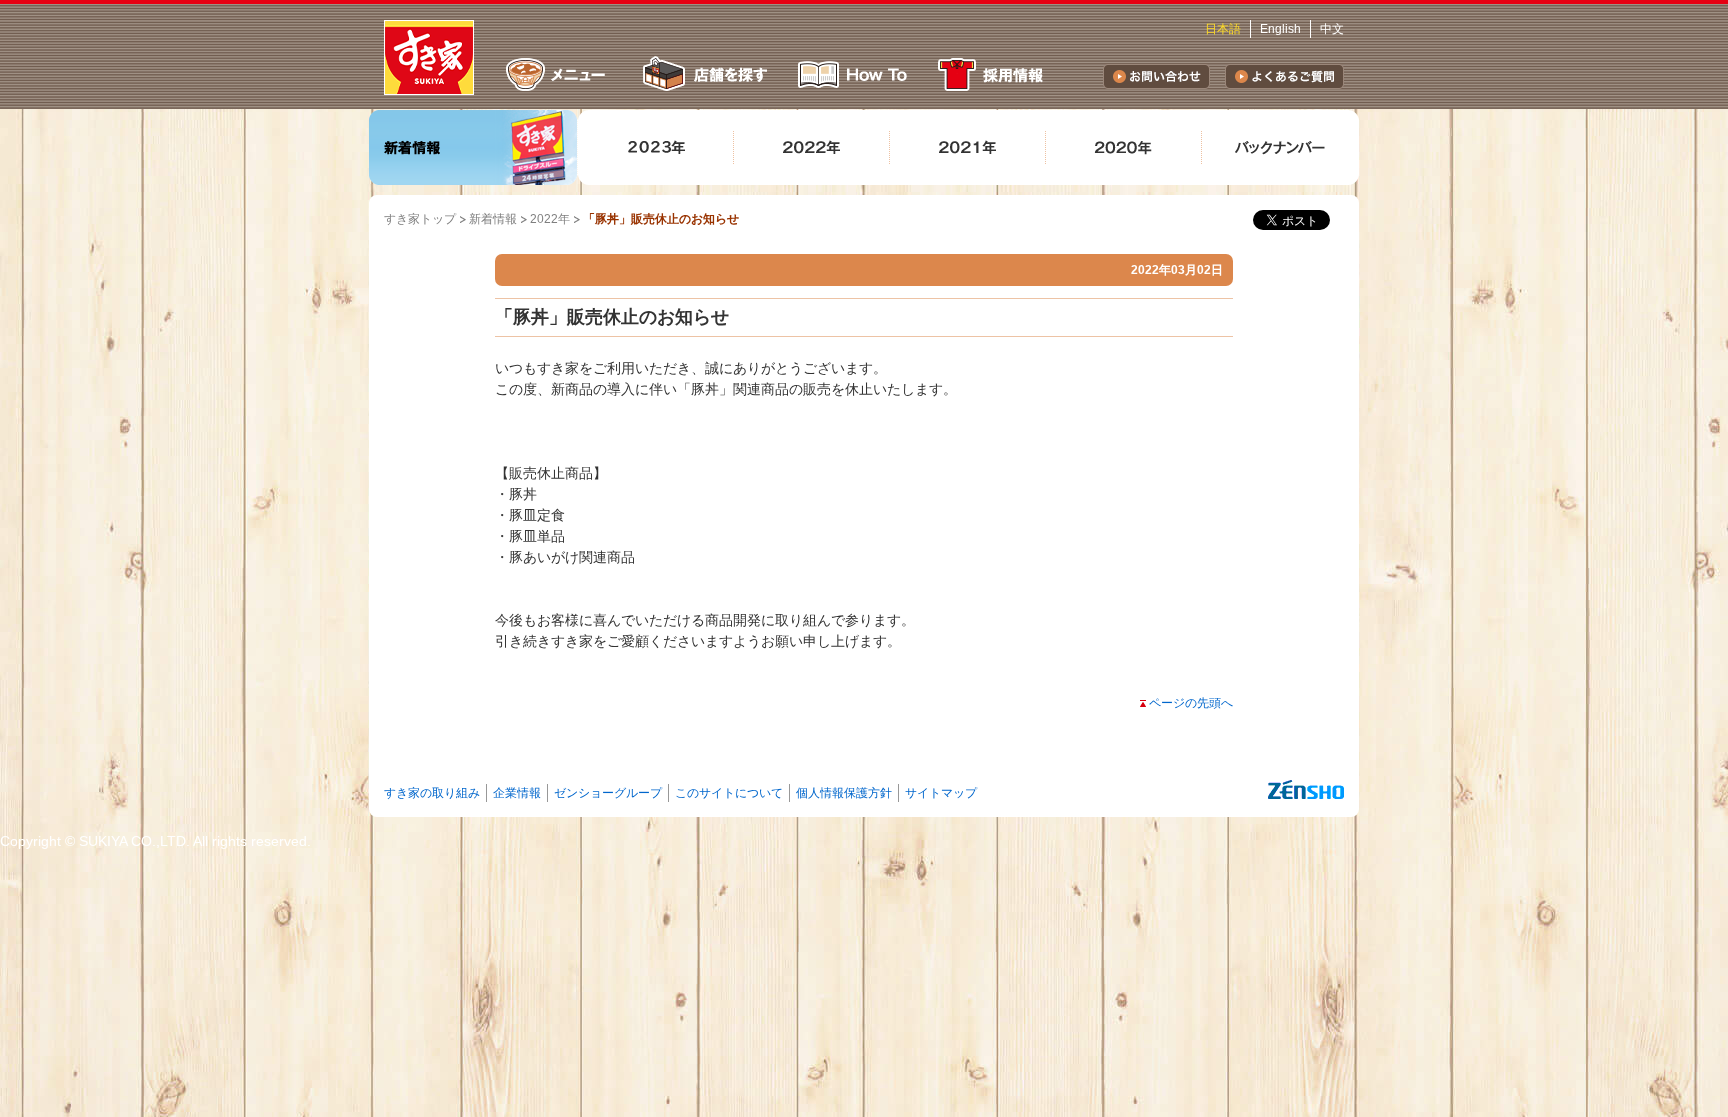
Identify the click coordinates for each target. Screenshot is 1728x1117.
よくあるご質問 (1284, 76)
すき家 (429, 57)
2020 (1124, 147)
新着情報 (473, 147)
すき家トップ (420, 219)
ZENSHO (1306, 790)
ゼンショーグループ (608, 793)
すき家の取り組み (432, 793)
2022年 (550, 219)
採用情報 (994, 74)
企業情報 (517, 793)
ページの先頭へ (1191, 703)
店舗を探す (703, 74)
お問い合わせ (1156, 76)
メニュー (556, 74)
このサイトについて (729, 793)
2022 (812, 147)
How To (853, 74)
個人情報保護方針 (844, 793)
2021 (968, 147)
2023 (656, 147)
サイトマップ (941, 793)
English (1280, 29)
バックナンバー (1280, 147)
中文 (1332, 29)
